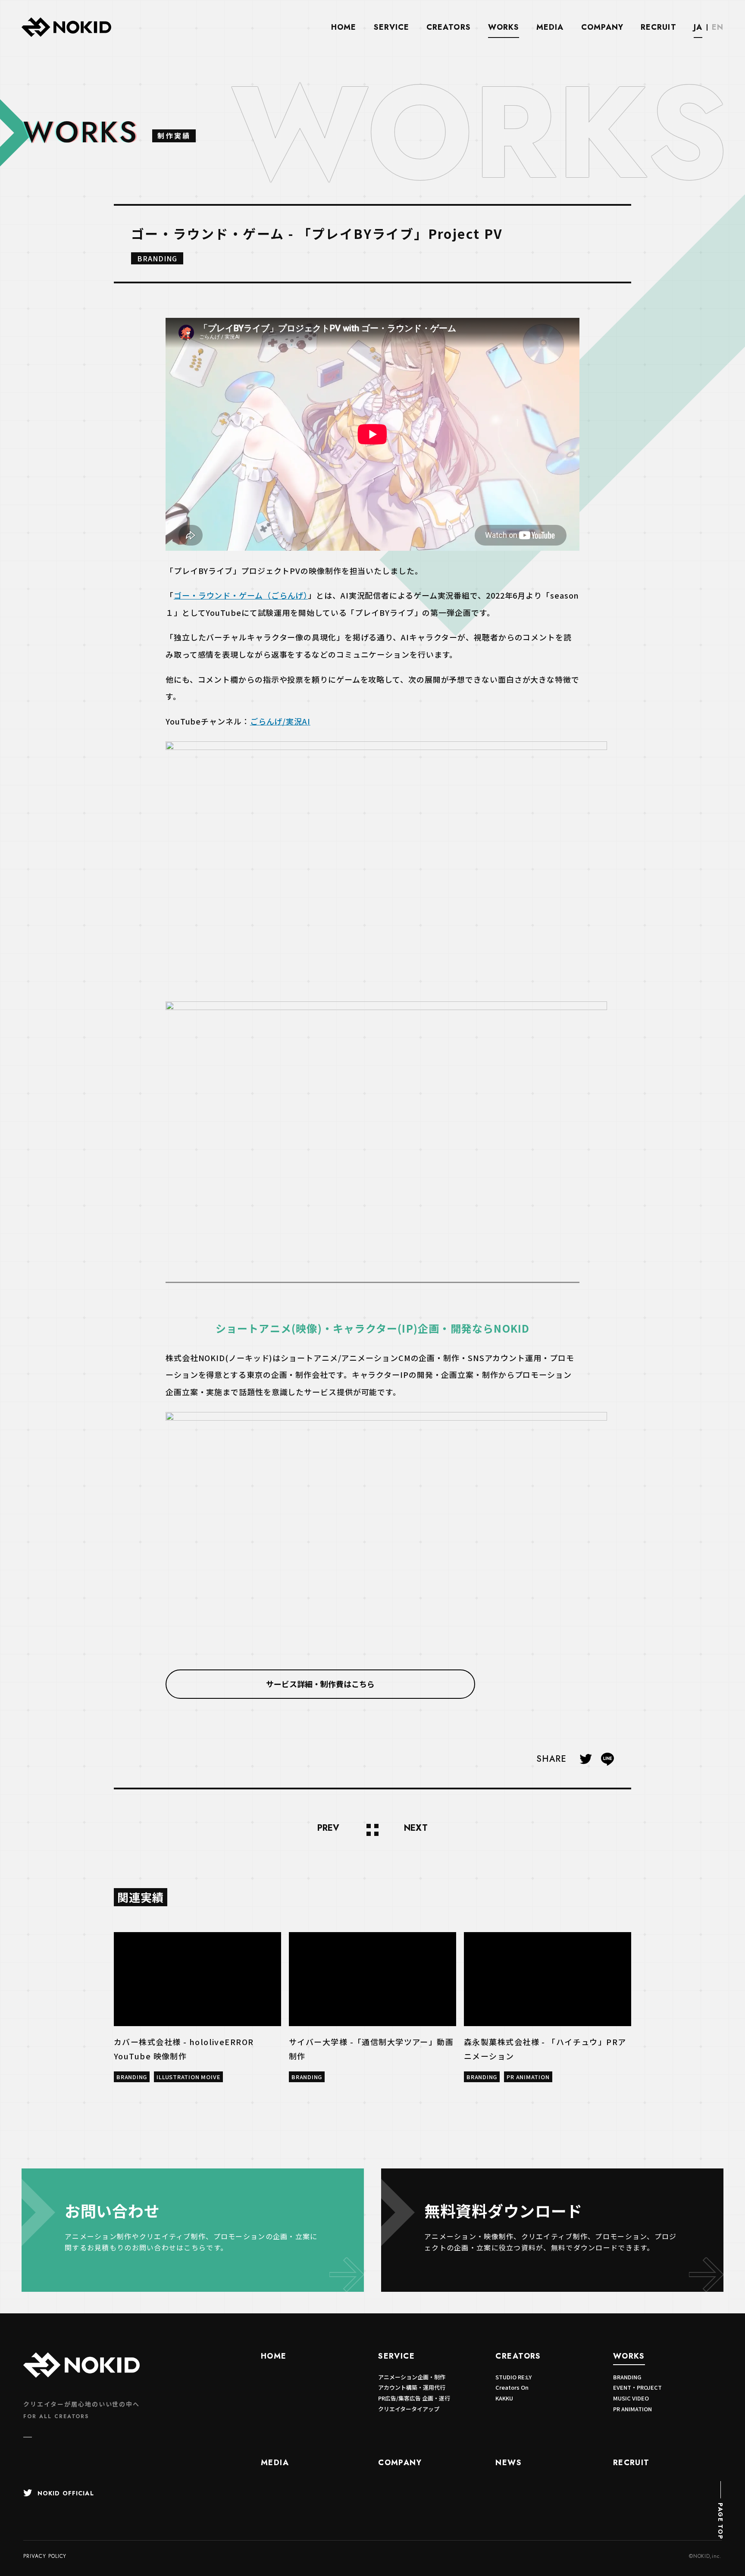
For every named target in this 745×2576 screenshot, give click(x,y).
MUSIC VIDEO (631, 2398)
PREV (328, 1829)
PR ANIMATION (528, 2077)
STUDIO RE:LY (513, 2377)
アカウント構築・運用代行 (412, 2387)
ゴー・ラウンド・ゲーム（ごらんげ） (241, 595)
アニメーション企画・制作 (412, 2377)
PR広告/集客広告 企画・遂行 (414, 2398)
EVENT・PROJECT (637, 2387)
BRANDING (157, 258)
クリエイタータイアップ (409, 2409)
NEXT (416, 1829)
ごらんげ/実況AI (280, 721)
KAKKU (504, 2398)
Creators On (512, 2387)
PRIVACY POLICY (45, 2556)
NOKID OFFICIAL (66, 2493)
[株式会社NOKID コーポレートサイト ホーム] (66, 35)
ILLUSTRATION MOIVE (188, 2077)
